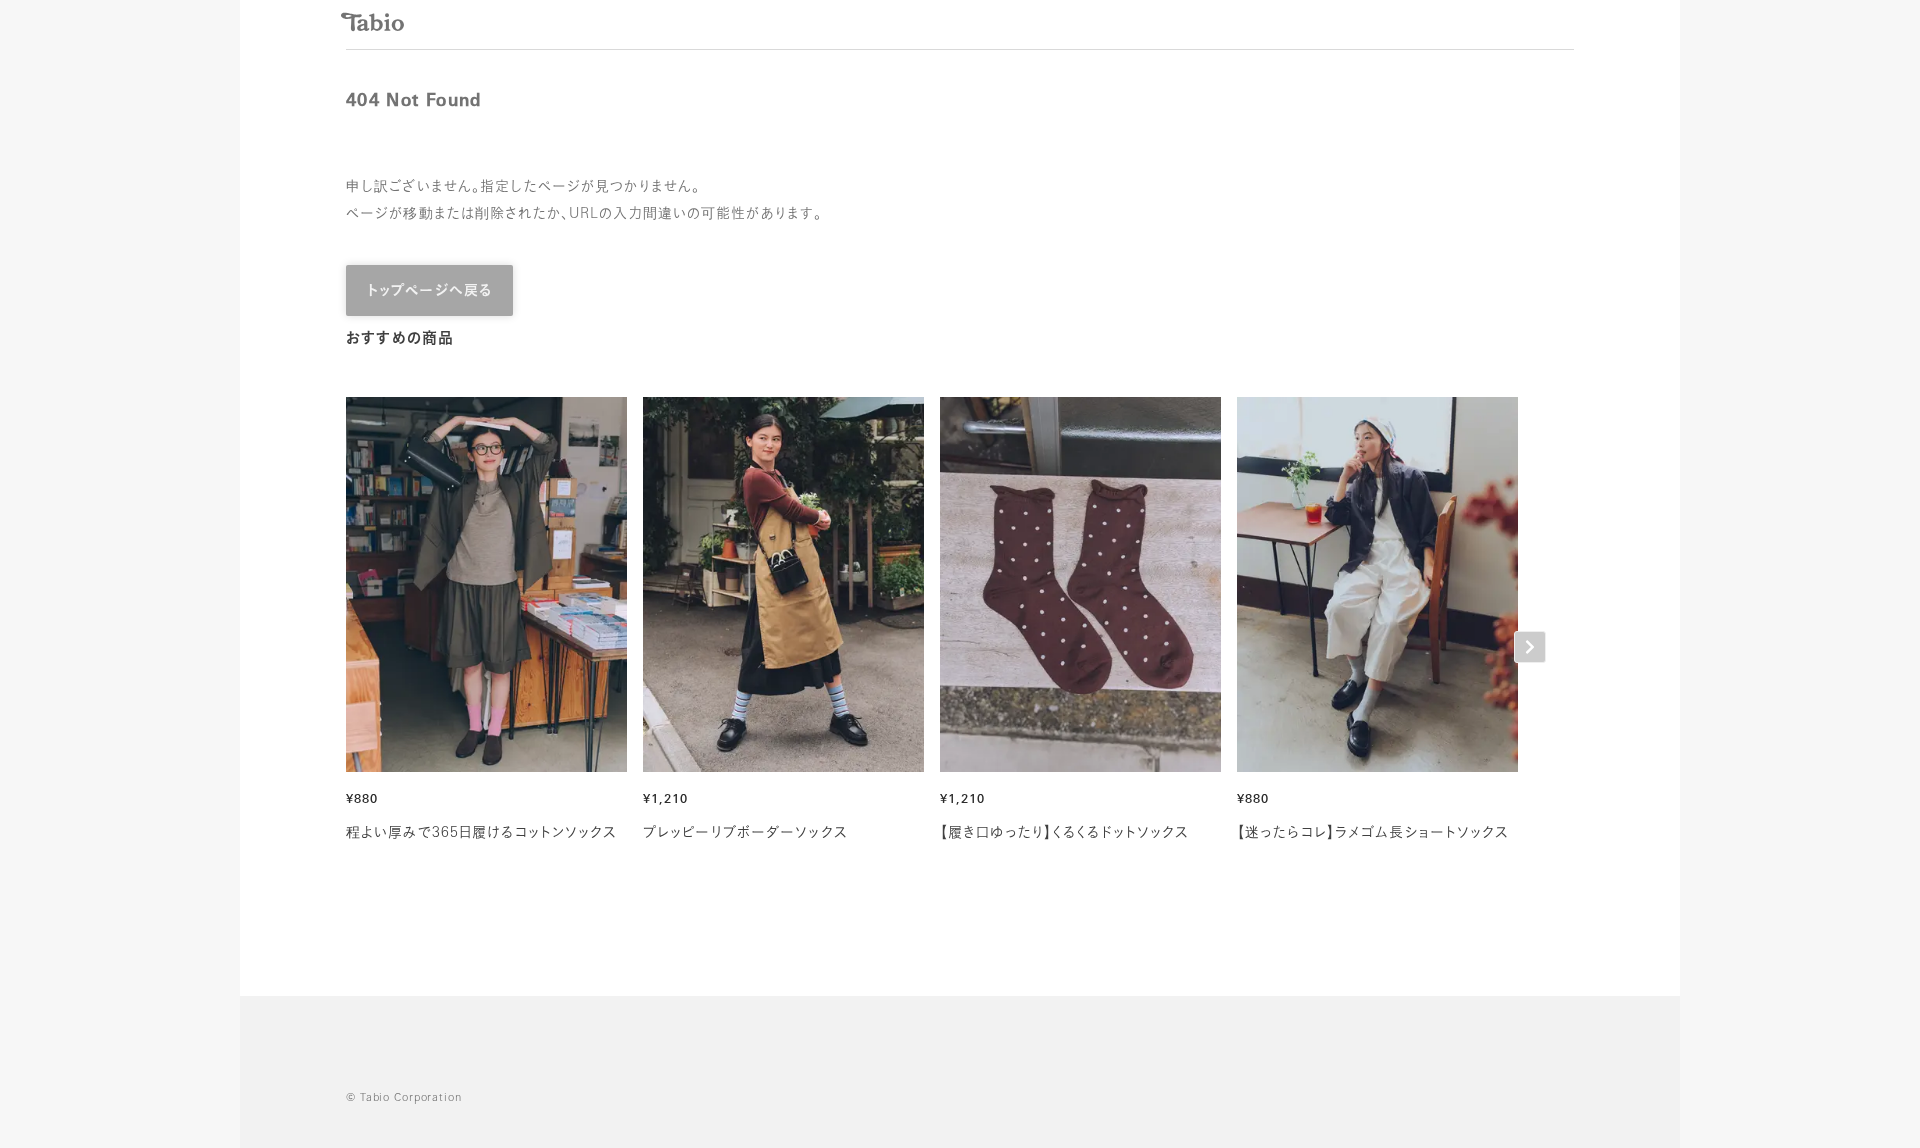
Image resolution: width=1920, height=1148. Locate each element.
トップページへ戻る (429, 291)
